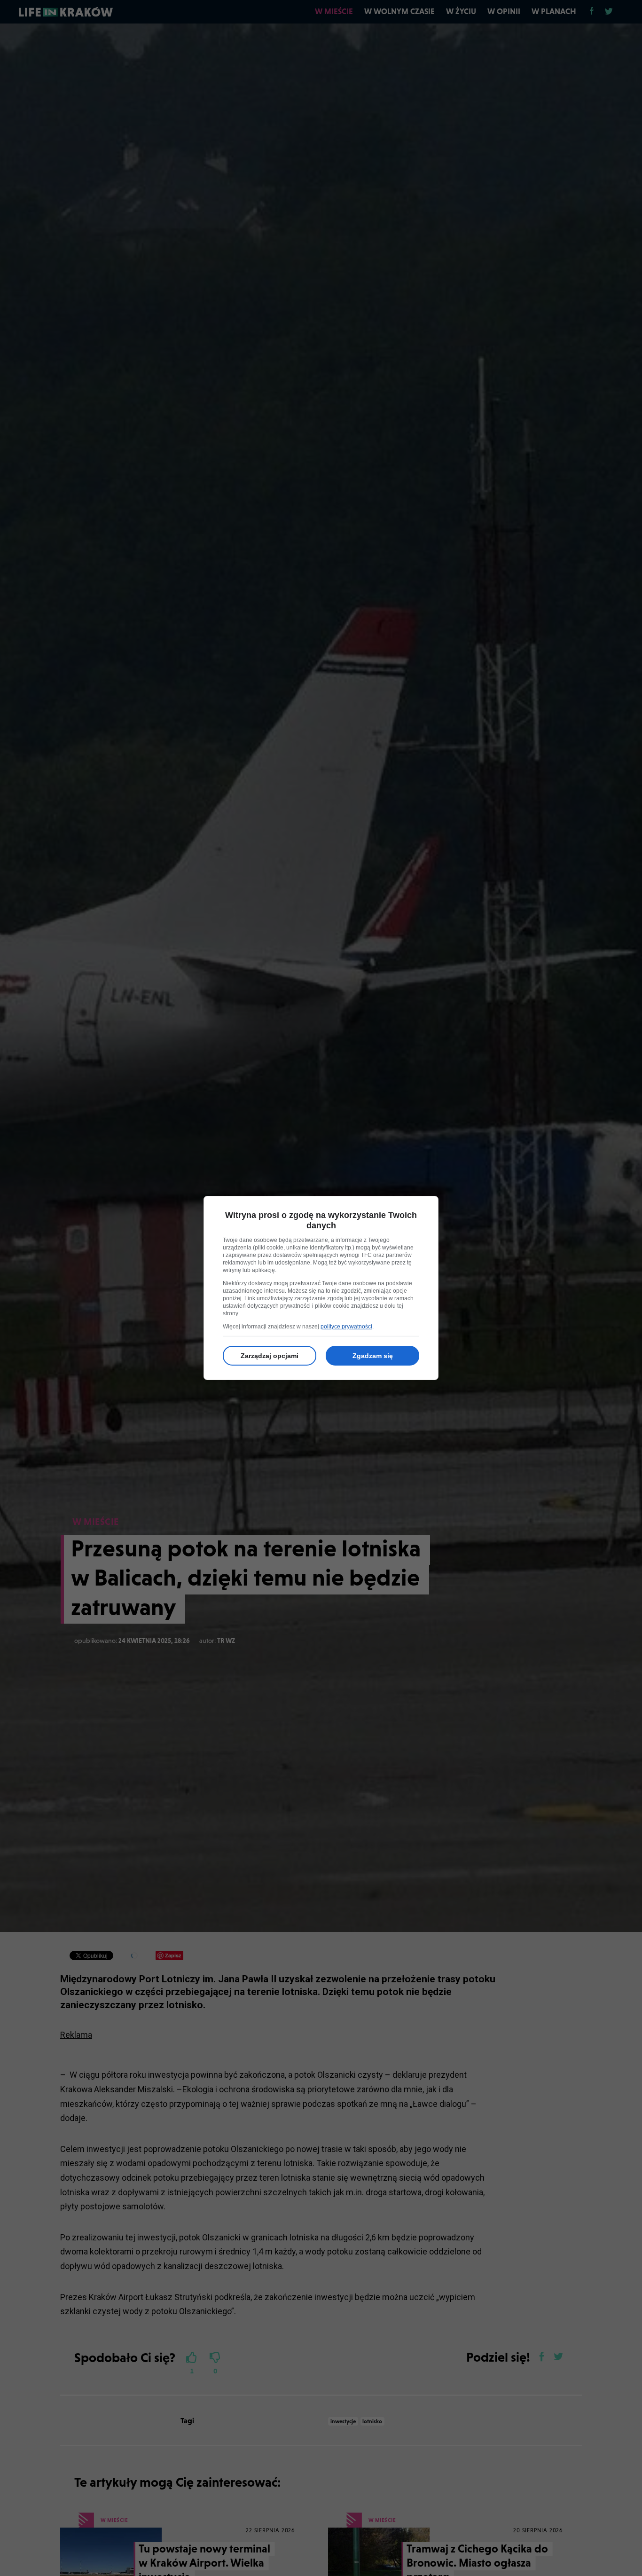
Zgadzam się (373, 1356)
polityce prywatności (346, 1327)
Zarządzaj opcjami (270, 1356)
